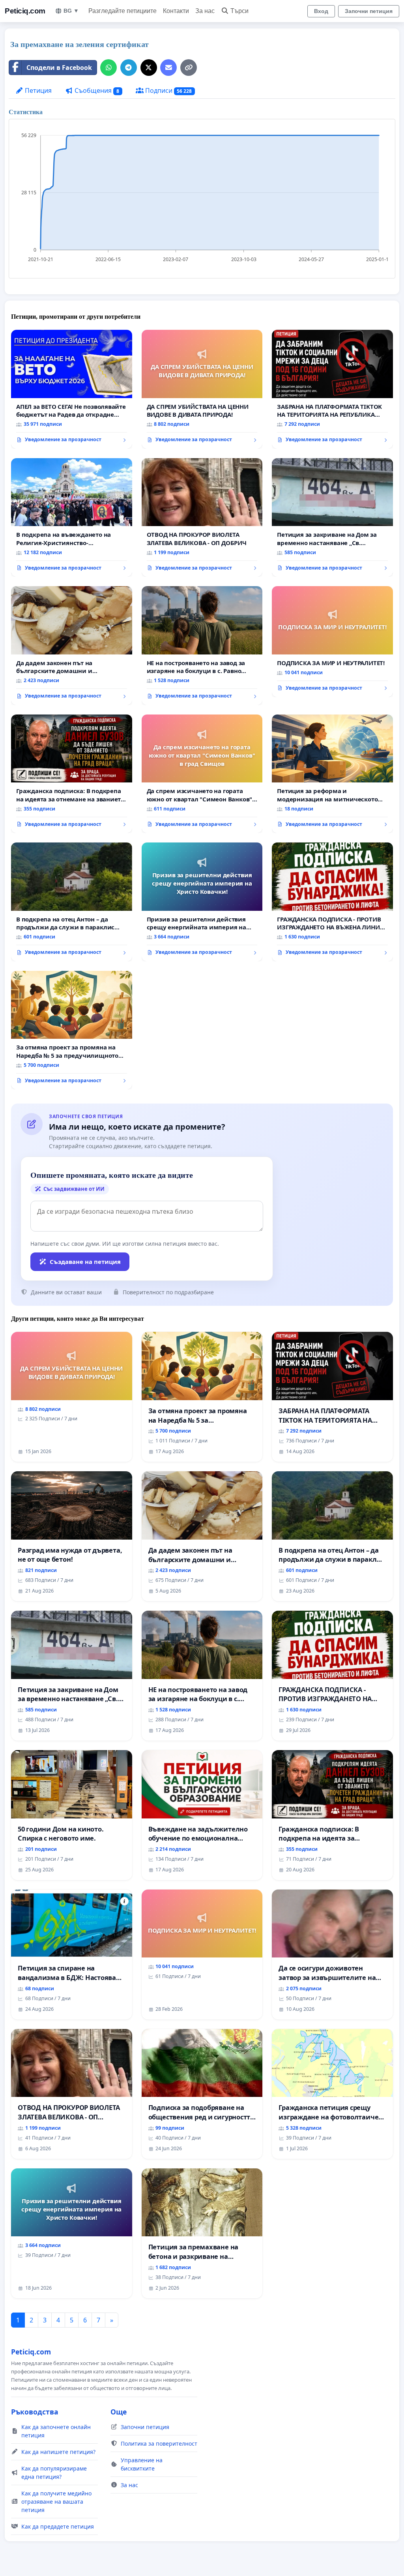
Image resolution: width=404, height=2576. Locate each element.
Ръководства (35, 2412)
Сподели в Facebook (59, 68)
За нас (205, 11)
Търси (239, 11)
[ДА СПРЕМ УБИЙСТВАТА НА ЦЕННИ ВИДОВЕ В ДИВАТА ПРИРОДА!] (202, 389)
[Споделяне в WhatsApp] (108, 68)
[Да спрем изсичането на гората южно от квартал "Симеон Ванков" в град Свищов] (202, 774)
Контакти (176, 11)
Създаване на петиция (85, 1262)
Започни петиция (369, 11)
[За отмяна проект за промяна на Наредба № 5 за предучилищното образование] (72, 1030)
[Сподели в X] (149, 68)
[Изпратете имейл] (168, 68)
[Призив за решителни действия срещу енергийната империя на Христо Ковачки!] (202, 902)
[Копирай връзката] (189, 68)
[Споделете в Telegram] (129, 68)
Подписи (168, 90)
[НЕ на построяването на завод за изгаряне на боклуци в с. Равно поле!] (202, 646)
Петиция (37, 90)
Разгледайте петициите (123, 11)
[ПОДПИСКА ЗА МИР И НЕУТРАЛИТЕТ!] (332, 641)
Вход (321, 11)
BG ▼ (71, 11)
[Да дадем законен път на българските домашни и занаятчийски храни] (72, 645)
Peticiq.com (25, 11)
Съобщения (96, 90)
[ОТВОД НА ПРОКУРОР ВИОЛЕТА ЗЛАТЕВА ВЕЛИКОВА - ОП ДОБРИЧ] (202, 518)
